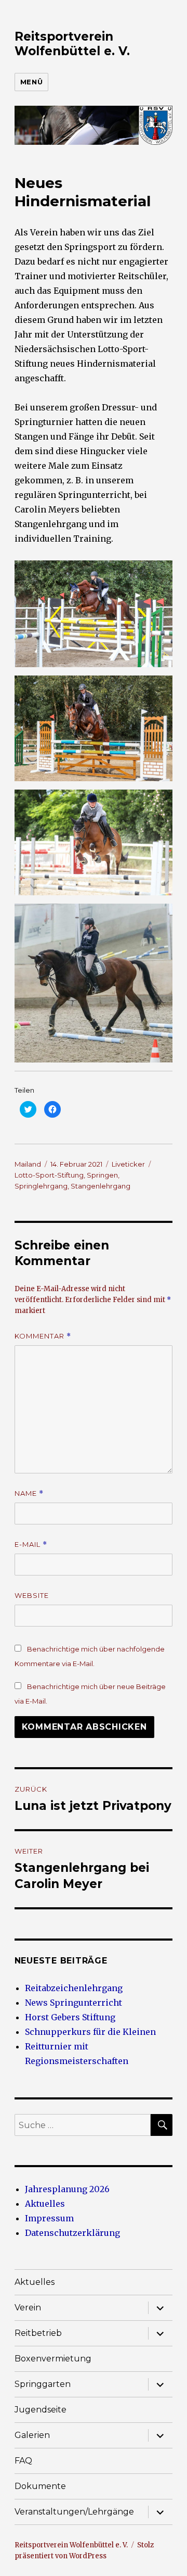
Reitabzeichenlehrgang (74, 1988)
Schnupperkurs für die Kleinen (90, 2032)
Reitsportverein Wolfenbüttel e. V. (72, 44)
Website (32, 1595)
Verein (28, 2308)
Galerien (32, 2435)
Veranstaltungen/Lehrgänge (74, 2512)
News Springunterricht (74, 2003)
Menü (31, 82)
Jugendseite (41, 2410)
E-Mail (31, 1545)
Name (29, 1493)
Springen (102, 1175)
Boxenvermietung (53, 2359)
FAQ (23, 2461)
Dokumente (40, 2486)
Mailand (28, 1164)
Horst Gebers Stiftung (70, 2017)
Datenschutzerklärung (72, 2233)
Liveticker (128, 1164)
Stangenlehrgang (101, 1186)
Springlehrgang (41, 1186)
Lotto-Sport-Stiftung (49, 1175)
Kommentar (43, 1336)
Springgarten (43, 2384)
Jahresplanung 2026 (67, 2189)
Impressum (49, 2218)
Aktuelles (45, 2204)
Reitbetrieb (38, 2333)
